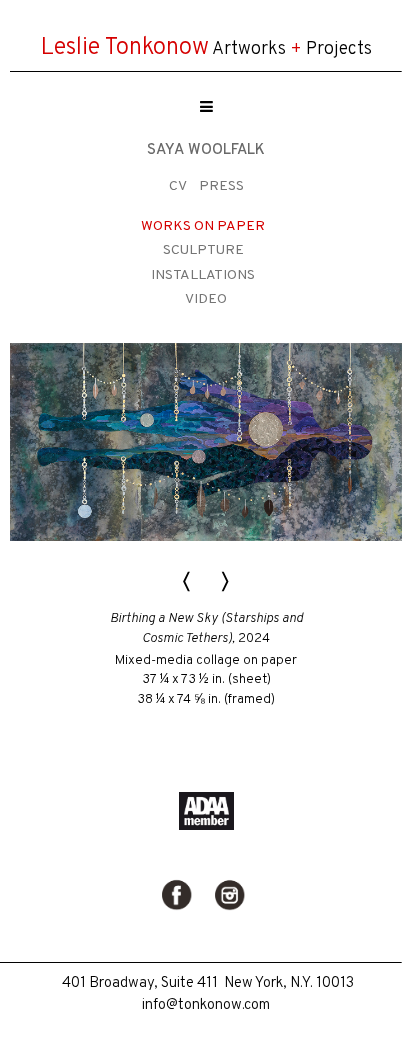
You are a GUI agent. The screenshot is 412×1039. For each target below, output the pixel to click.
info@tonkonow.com (206, 1005)
